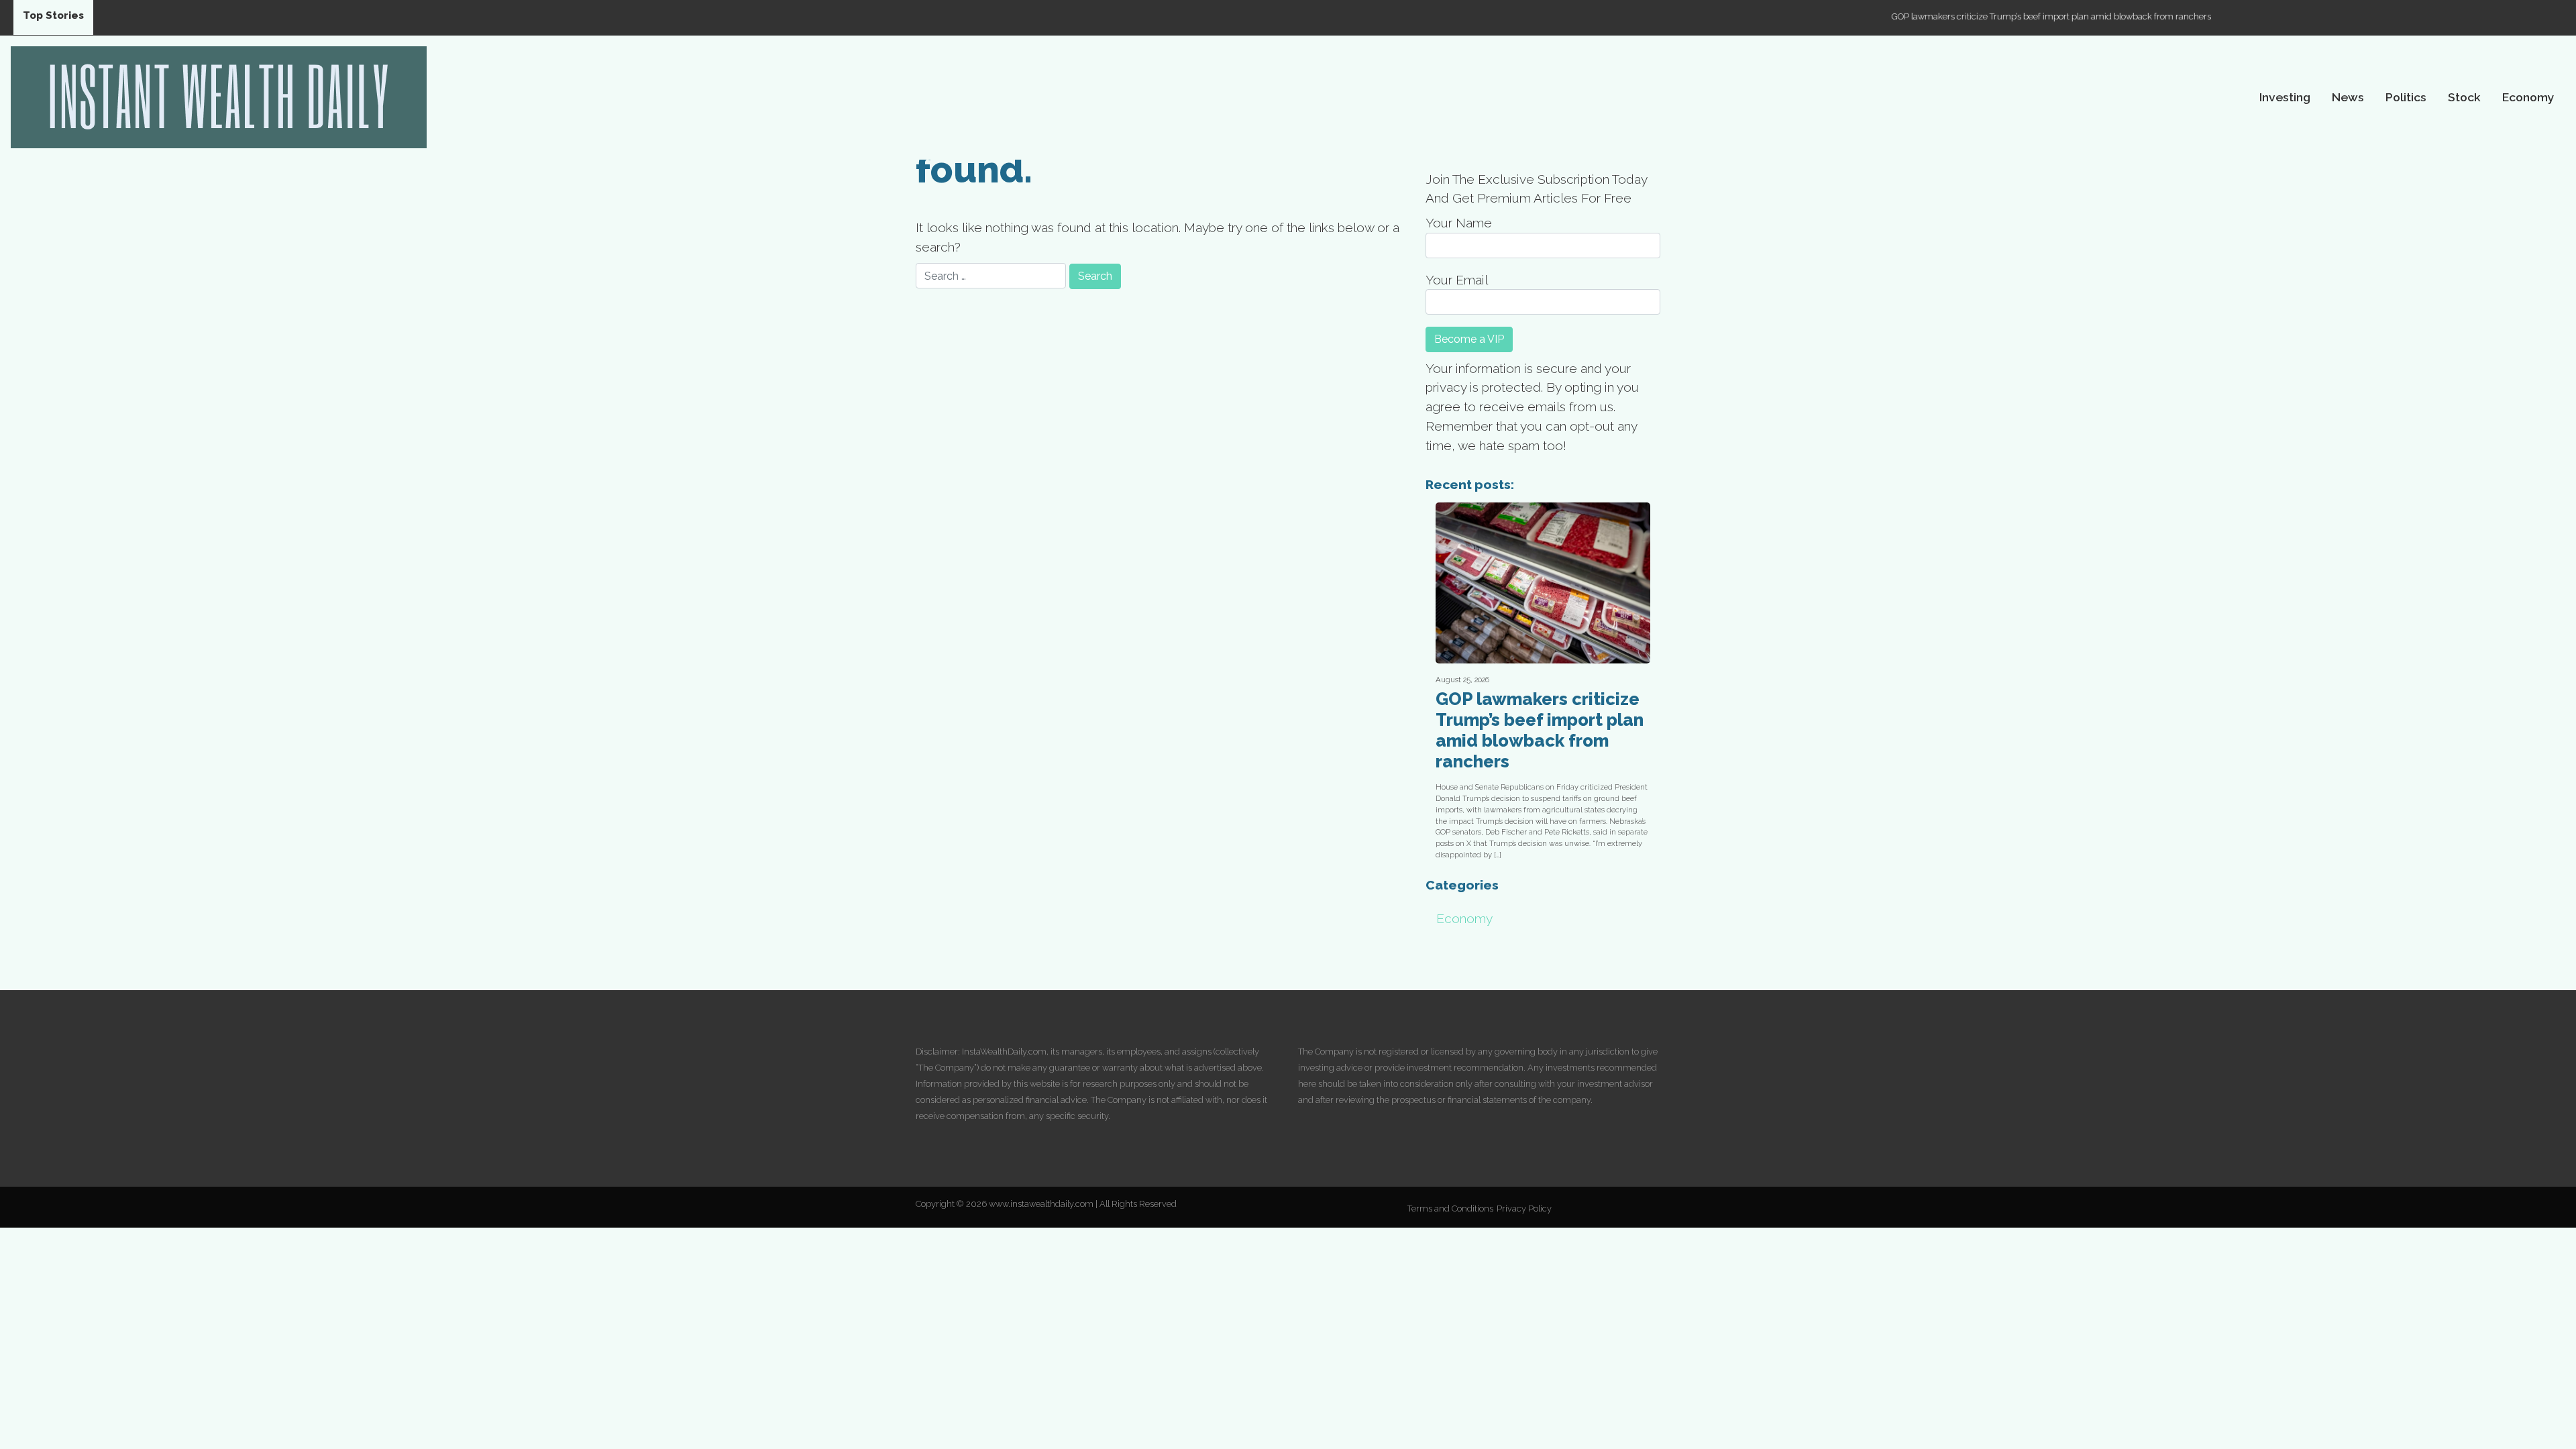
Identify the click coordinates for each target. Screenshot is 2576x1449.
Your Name (1459, 223)
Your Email (1457, 280)
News (2348, 97)
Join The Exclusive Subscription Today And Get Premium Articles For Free (1536, 189)
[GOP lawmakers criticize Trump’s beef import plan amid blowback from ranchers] (1543, 583)
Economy (2528, 97)
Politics (2406, 97)
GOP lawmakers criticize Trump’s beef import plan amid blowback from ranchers (1980, 16)
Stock (2464, 97)
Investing (2285, 97)
